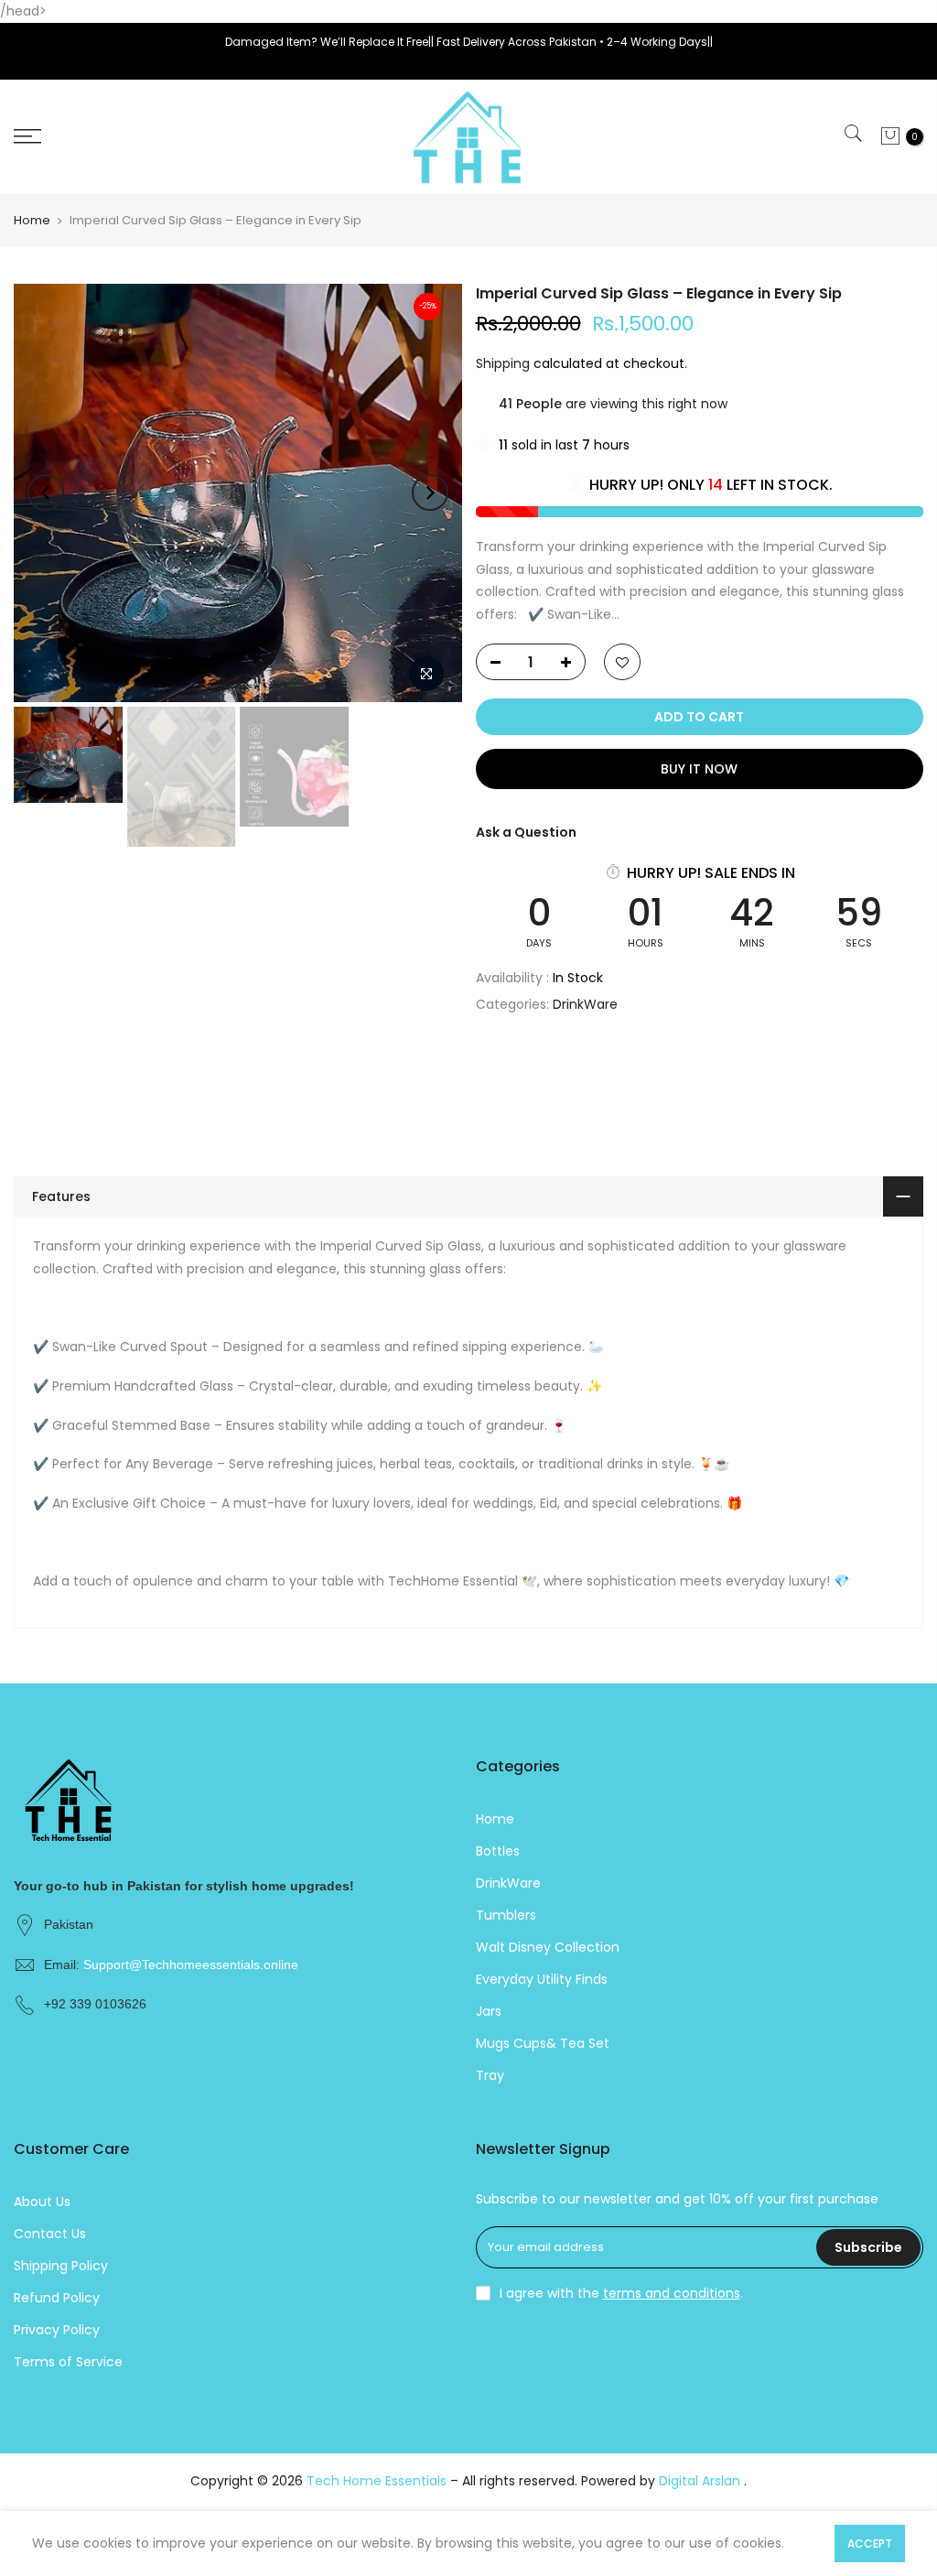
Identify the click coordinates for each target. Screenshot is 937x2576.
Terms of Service (68, 2362)
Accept (870, 2544)
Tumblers (506, 1915)
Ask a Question (526, 832)
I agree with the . (621, 2293)
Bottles (498, 1851)
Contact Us (50, 2234)
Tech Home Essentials (378, 2481)
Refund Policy (57, 2298)
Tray (490, 2075)
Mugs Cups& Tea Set (543, 2043)
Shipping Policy (61, 2266)
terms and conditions (672, 2293)
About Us (42, 2202)
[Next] (430, 492)
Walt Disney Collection (548, 1947)
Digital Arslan (701, 2481)
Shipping (503, 363)
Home (32, 221)
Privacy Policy (57, 2330)
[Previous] (46, 492)
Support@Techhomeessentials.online (191, 1964)
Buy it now (699, 769)
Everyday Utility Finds (542, 1979)
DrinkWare (585, 1004)
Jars (489, 2011)
